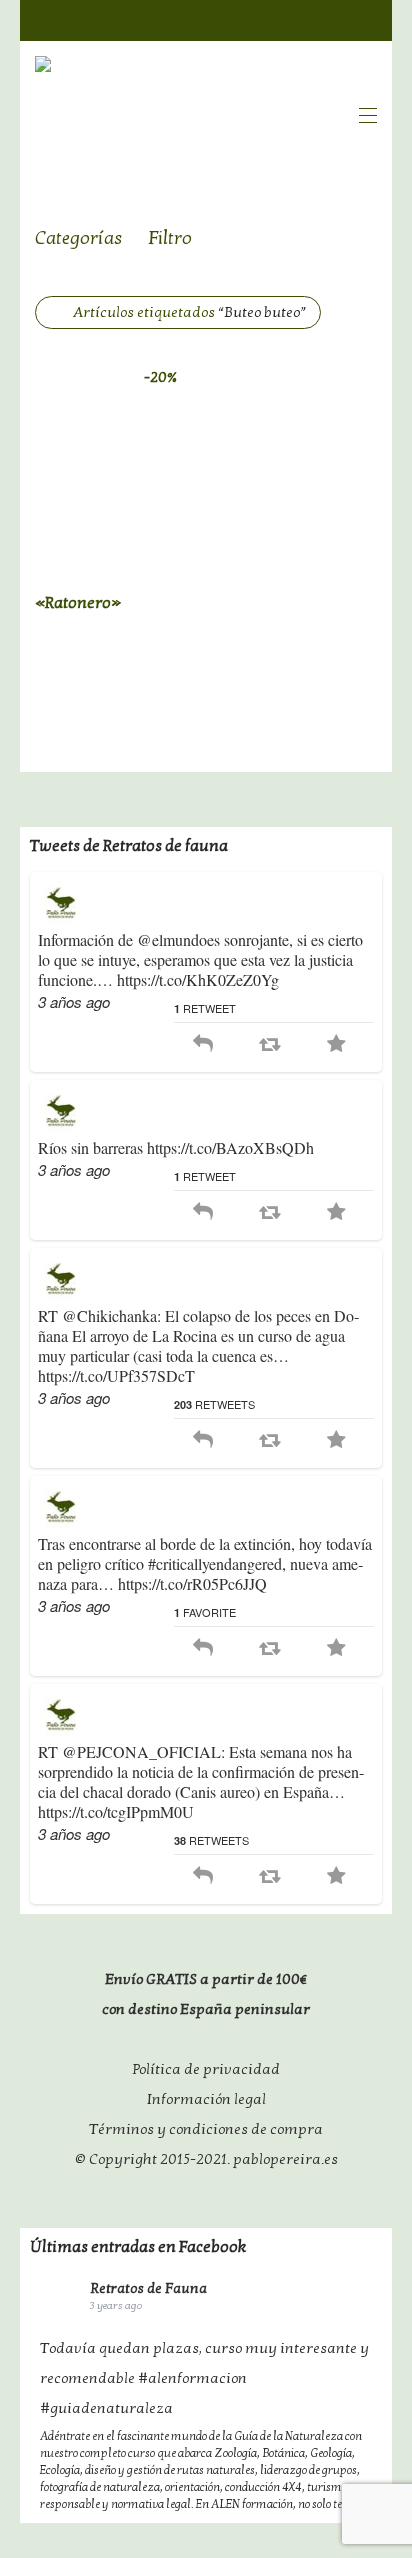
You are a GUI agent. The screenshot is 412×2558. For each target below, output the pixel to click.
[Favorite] (336, 1044)
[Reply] (203, 1044)
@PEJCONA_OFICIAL (141, 1751)
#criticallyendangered (215, 1563)
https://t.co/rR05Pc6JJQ (192, 1583)
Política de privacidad (206, 2069)
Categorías (79, 238)
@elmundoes (178, 939)
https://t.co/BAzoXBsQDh (230, 1147)
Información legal (206, 2099)
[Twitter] (328, 18)
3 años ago (74, 1001)
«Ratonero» (78, 603)
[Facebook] (288, 18)
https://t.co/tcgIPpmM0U (116, 1811)
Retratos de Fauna (148, 2288)
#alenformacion (192, 2378)
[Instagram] (367, 18)
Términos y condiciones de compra (206, 2129)
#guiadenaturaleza (106, 2408)
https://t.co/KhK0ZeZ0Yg (198, 979)
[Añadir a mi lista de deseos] (188, 600)
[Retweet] (269, 1044)
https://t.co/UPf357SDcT (116, 1375)
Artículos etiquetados (189, 312)
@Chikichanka (109, 1315)
